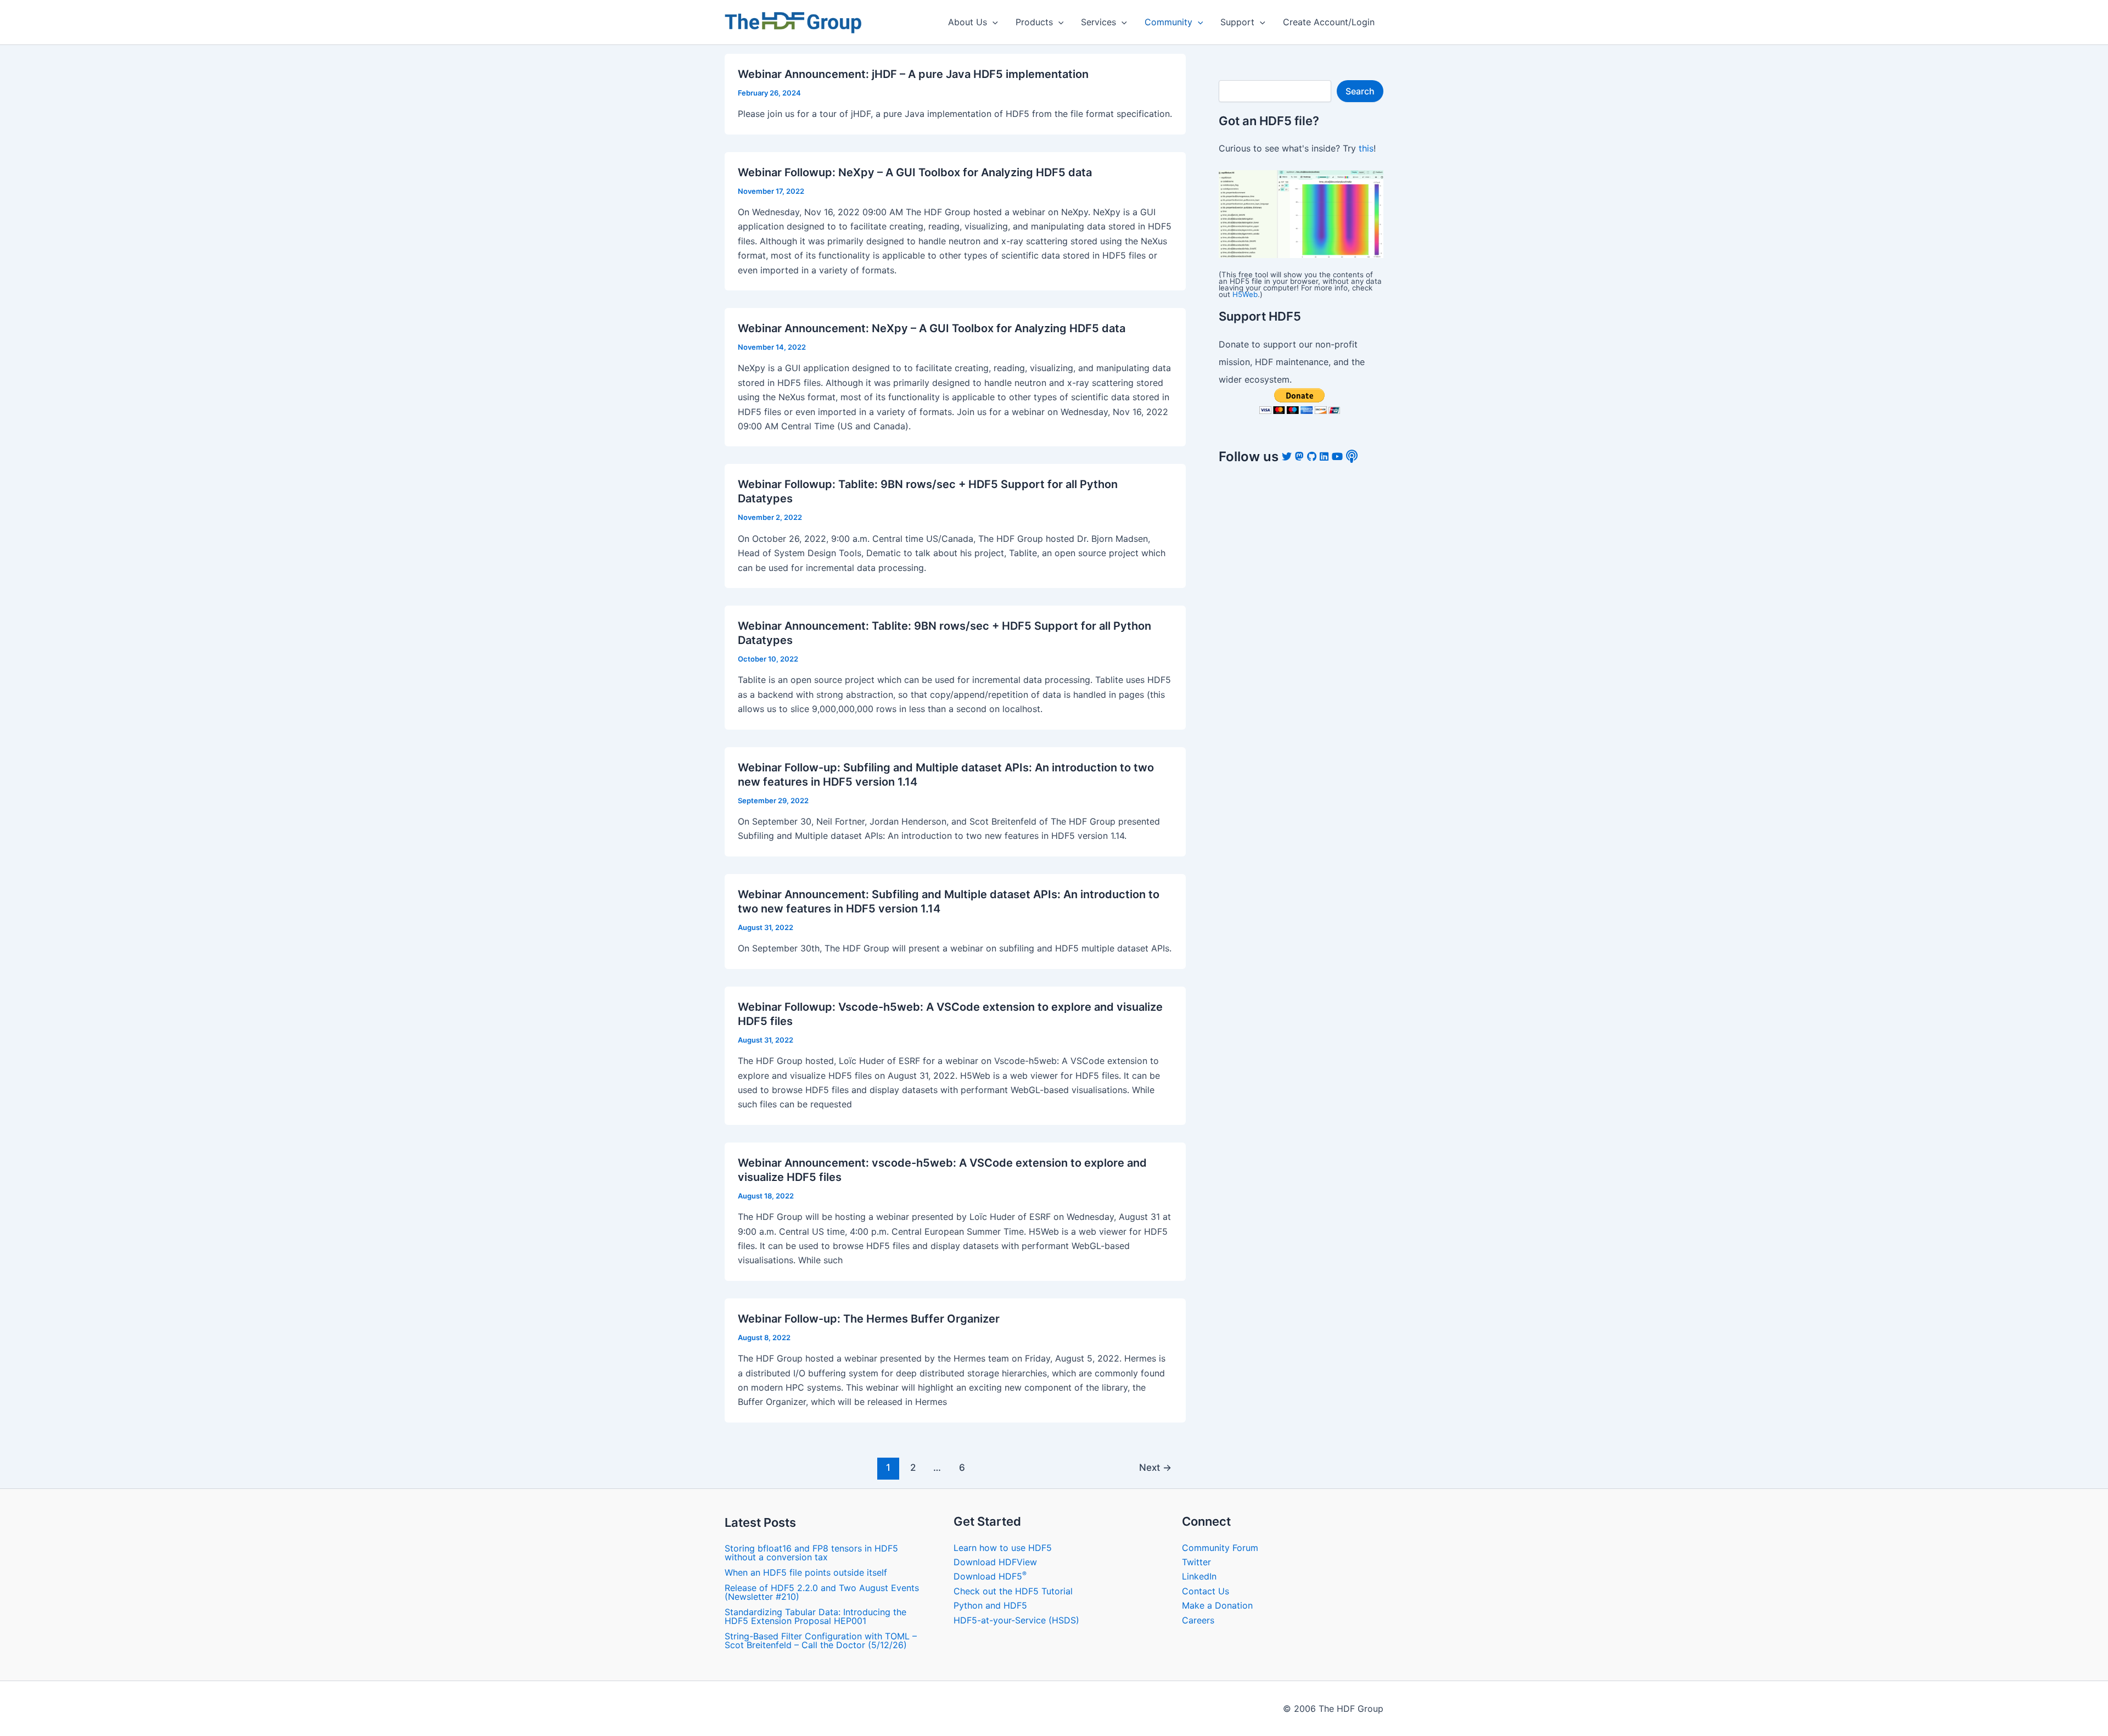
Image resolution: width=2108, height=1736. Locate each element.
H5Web (1245, 294)
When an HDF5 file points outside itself (806, 1572)
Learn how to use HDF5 (1003, 1548)
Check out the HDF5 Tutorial (1013, 1591)
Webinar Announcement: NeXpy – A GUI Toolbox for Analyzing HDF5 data (932, 328)
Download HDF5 (990, 1576)
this (1366, 148)
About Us (968, 22)
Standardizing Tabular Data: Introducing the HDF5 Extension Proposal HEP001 (815, 1616)
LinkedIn (1199, 1576)
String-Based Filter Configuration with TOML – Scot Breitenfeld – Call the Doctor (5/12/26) (821, 1640)
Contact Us (1206, 1591)
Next (1155, 1467)
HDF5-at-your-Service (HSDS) (1016, 1620)
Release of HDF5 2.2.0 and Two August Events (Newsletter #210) (822, 1592)
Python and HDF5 (990, 1605)
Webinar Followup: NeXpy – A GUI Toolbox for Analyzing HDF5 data (915, 172)
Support (1237, 22)
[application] (993, 22)
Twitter (1196, 1562)
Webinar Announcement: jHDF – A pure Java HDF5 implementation (913, 74)
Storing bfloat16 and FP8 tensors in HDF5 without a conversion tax (811, 1553)
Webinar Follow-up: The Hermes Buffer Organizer (869, 1319)
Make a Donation (1217, 1605)
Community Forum (1220, 1548)
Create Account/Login (1329, 22)
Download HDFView (995, 1562)
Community (1168, 22)
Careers (1198, 1620)
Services (1098, 22)
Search (1360, 91)
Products (1034, 22)
